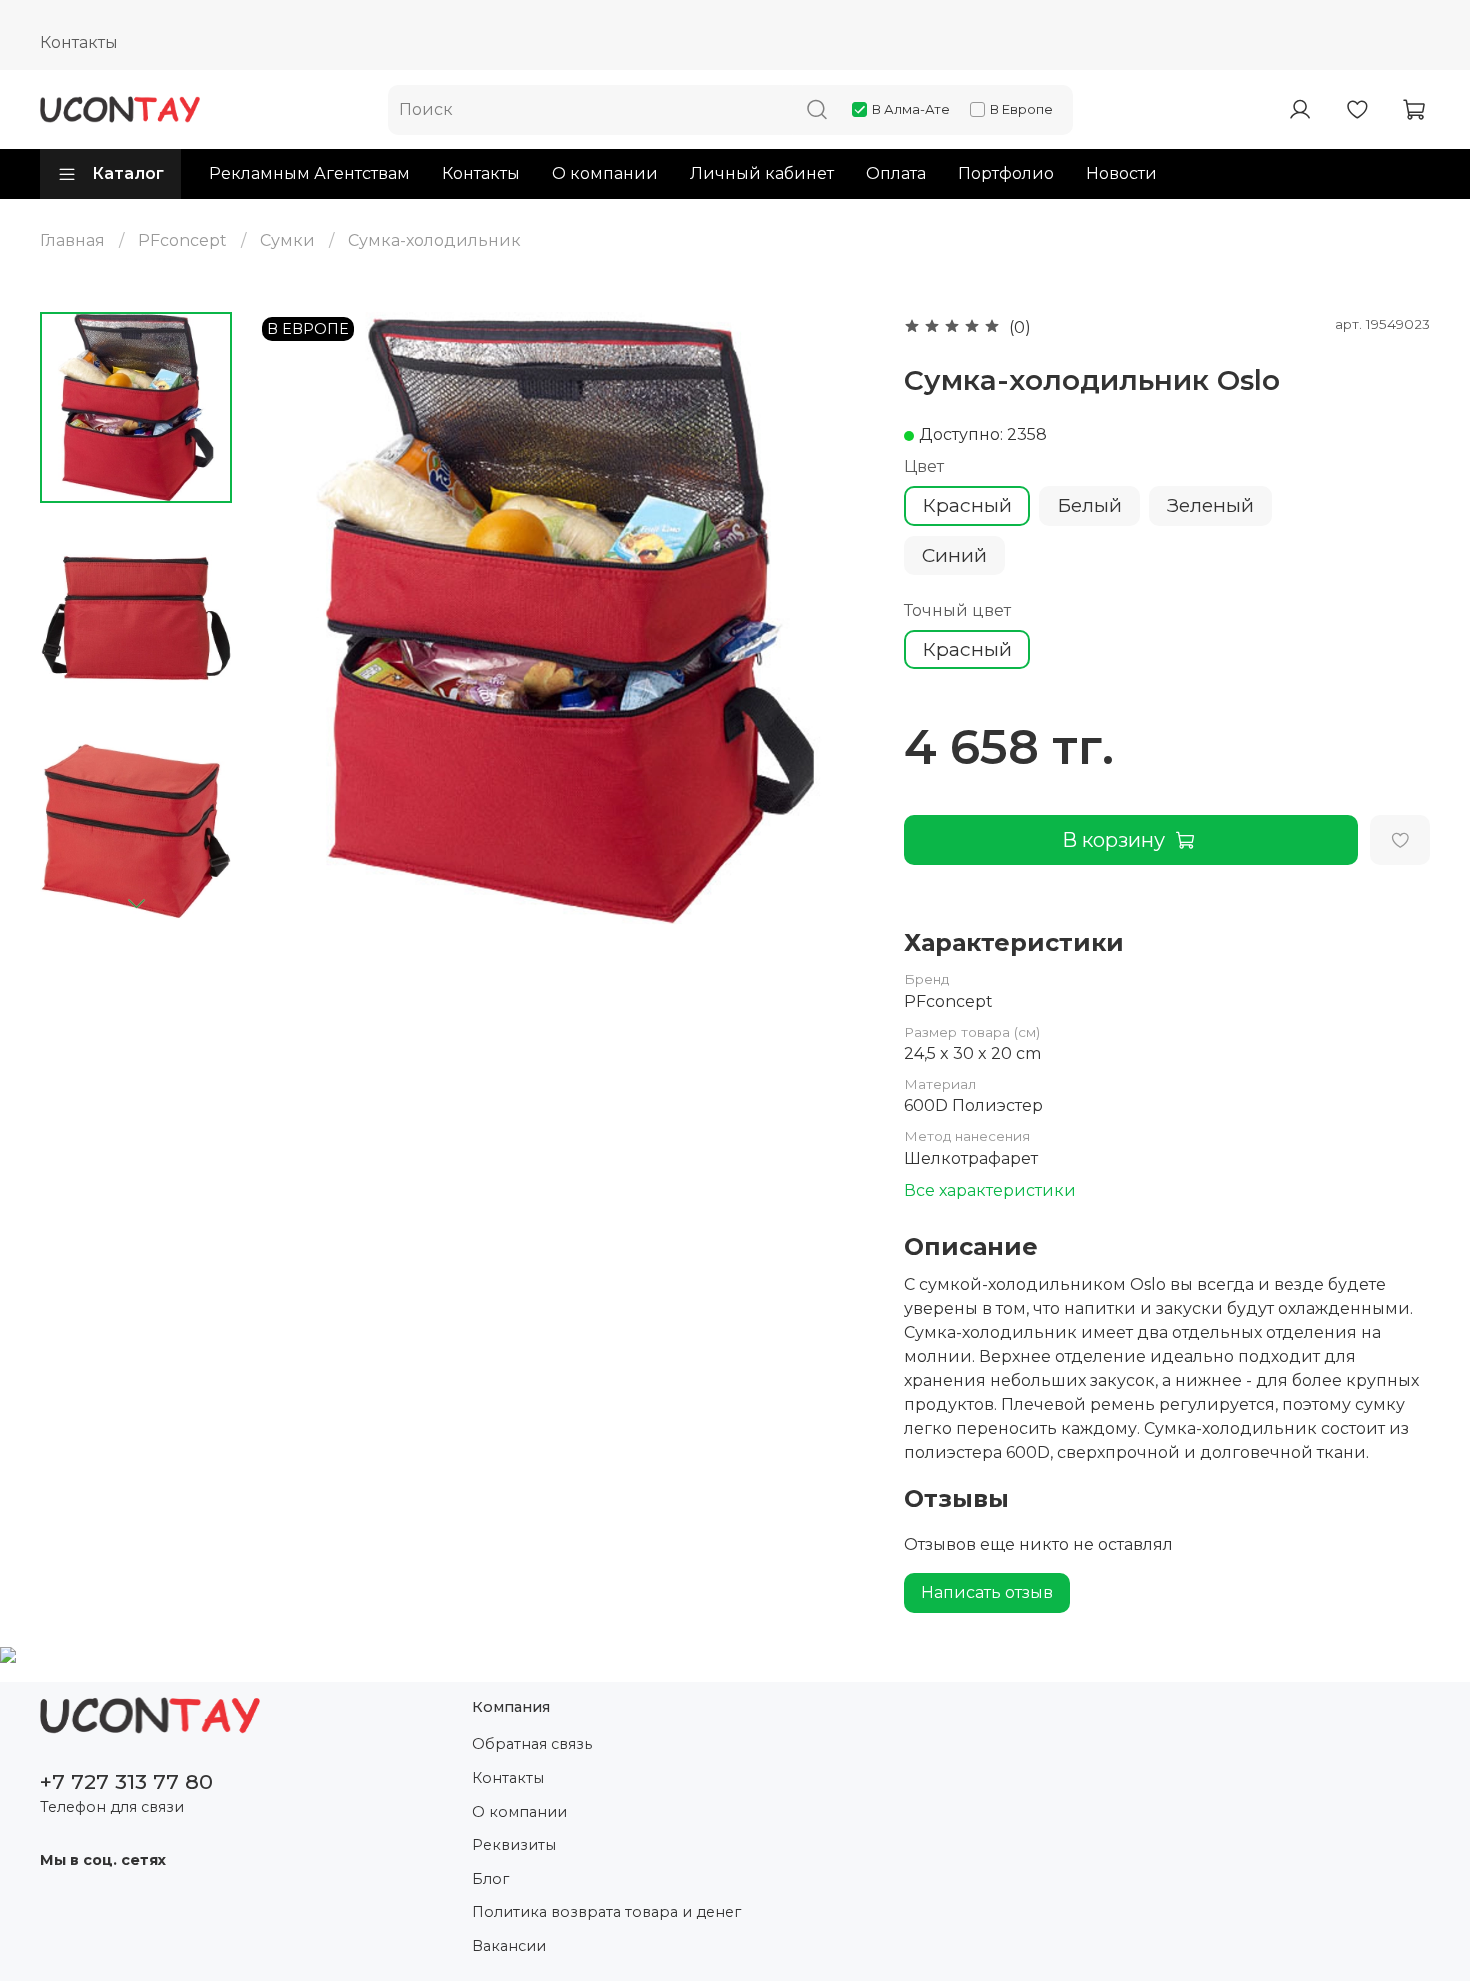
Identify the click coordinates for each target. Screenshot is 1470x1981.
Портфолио (1006, 173)
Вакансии (509, 1946)
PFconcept (182, 240)
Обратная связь (532, 1744)
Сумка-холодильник (434, 240)
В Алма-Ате (911, 109)
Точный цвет (957, 610)
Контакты (79, 42)
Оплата (896, 173)
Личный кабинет (762, 173)
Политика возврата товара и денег (606, 1912)
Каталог (128, 173)
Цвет (924, 466)
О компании (605, 173)
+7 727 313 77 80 (126, 1781)
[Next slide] (136, 903)
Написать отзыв (987, 1592)
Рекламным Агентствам (309, 173)
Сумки (287, 240)
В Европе (1021, 109)
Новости (1121, 173)
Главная (72, 240)
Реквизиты (514, 1845)
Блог (490, 1879)
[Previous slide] (297, 620)
